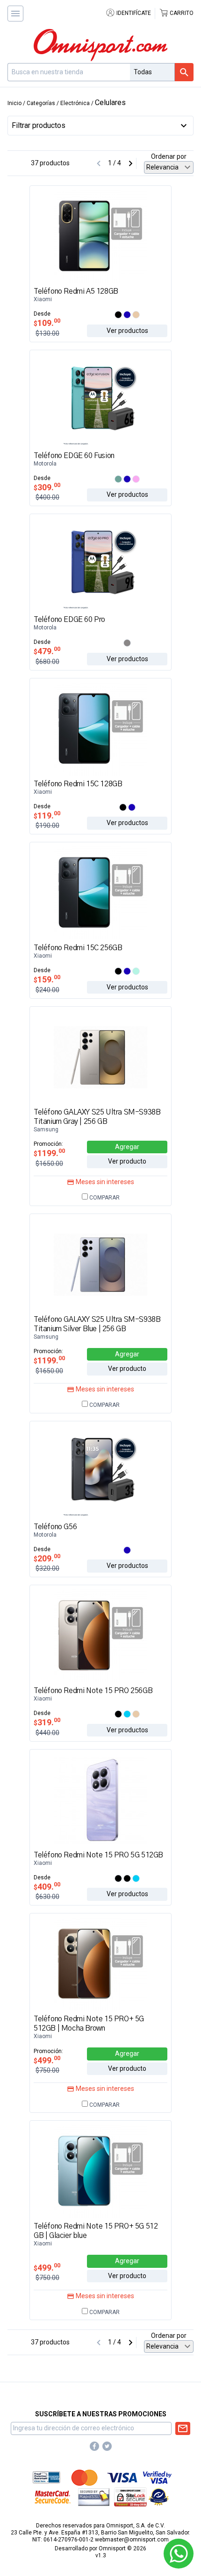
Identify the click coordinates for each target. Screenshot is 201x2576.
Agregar (127, 1147)
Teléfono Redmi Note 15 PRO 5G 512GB (98, 1855)
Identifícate (133, 13)
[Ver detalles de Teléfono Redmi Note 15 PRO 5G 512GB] (100, 1799)
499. (47, 2060)
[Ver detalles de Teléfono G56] (100, 1471)
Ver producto (127, 1161)
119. (47, 815)
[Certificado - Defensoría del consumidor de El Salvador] (159, 2497)
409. (47, 1887)
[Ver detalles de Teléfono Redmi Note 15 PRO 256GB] (100, 1635)
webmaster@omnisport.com (132, 2540)
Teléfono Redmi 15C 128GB (78, 784)
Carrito (181, 13)
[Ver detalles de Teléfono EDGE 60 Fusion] (100, 400)
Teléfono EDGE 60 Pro (69, 620)
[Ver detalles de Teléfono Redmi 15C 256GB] (100, 892)
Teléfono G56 (55, 1527)
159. (47, 979)
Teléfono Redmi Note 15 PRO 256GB (93, 1691)
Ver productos (127, 331)
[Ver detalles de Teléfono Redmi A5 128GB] (100, 236)
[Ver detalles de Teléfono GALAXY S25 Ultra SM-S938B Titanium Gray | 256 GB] (100, 1056)
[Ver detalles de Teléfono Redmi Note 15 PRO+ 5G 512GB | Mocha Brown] (100, 1963)
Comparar (104, 1198)
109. (47, 323)
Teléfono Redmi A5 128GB (76, 291)
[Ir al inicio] (100, 45)
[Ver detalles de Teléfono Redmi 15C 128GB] (100, 728)
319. (47, 1722)
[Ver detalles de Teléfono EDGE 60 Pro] (100, 564)
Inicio (14, 103)
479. (47, 651)
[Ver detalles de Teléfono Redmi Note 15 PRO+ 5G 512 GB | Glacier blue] (100, 2170)
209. (47, 1558)
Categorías (41, 103)
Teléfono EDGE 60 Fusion (74, 456)
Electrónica (75, 103)
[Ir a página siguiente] (130, 163)
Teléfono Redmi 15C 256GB (78, 948)
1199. (49, 1153)
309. (47, 487)
